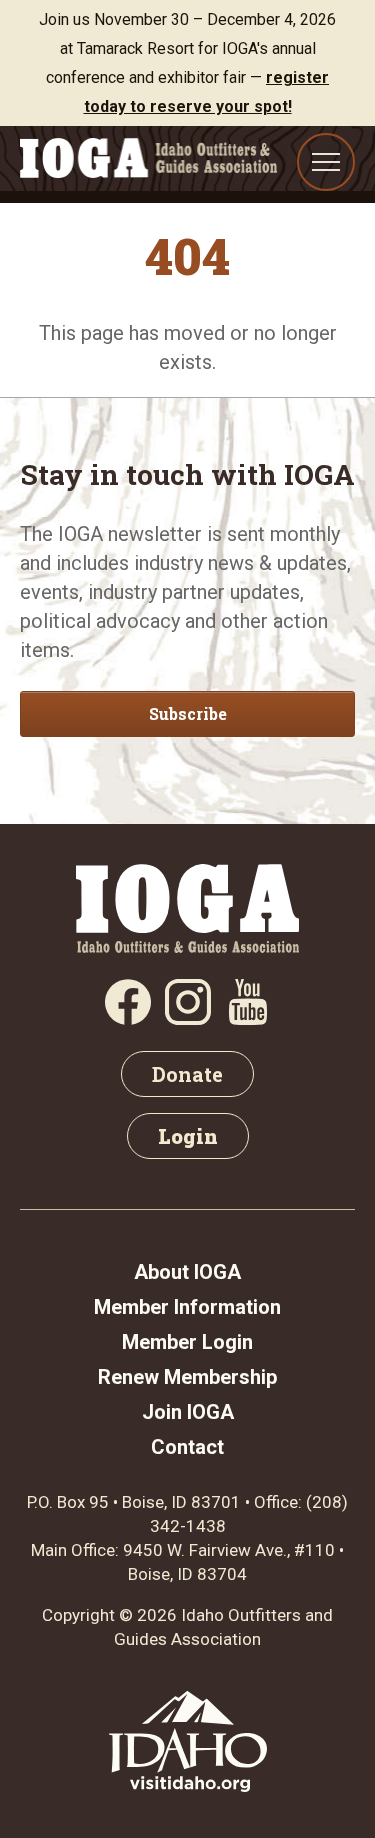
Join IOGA (188, 1412)
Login (188, 1136)
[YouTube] (248, 1018)
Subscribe (188, 713)
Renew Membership (187, 1377)
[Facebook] (128, 1018)
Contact (187, 1447)
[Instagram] (188, 1018)
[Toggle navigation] (326, 162)
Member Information (187, 1307)
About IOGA (187, 1272)
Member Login (187, 1342)
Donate (187, 1074)
